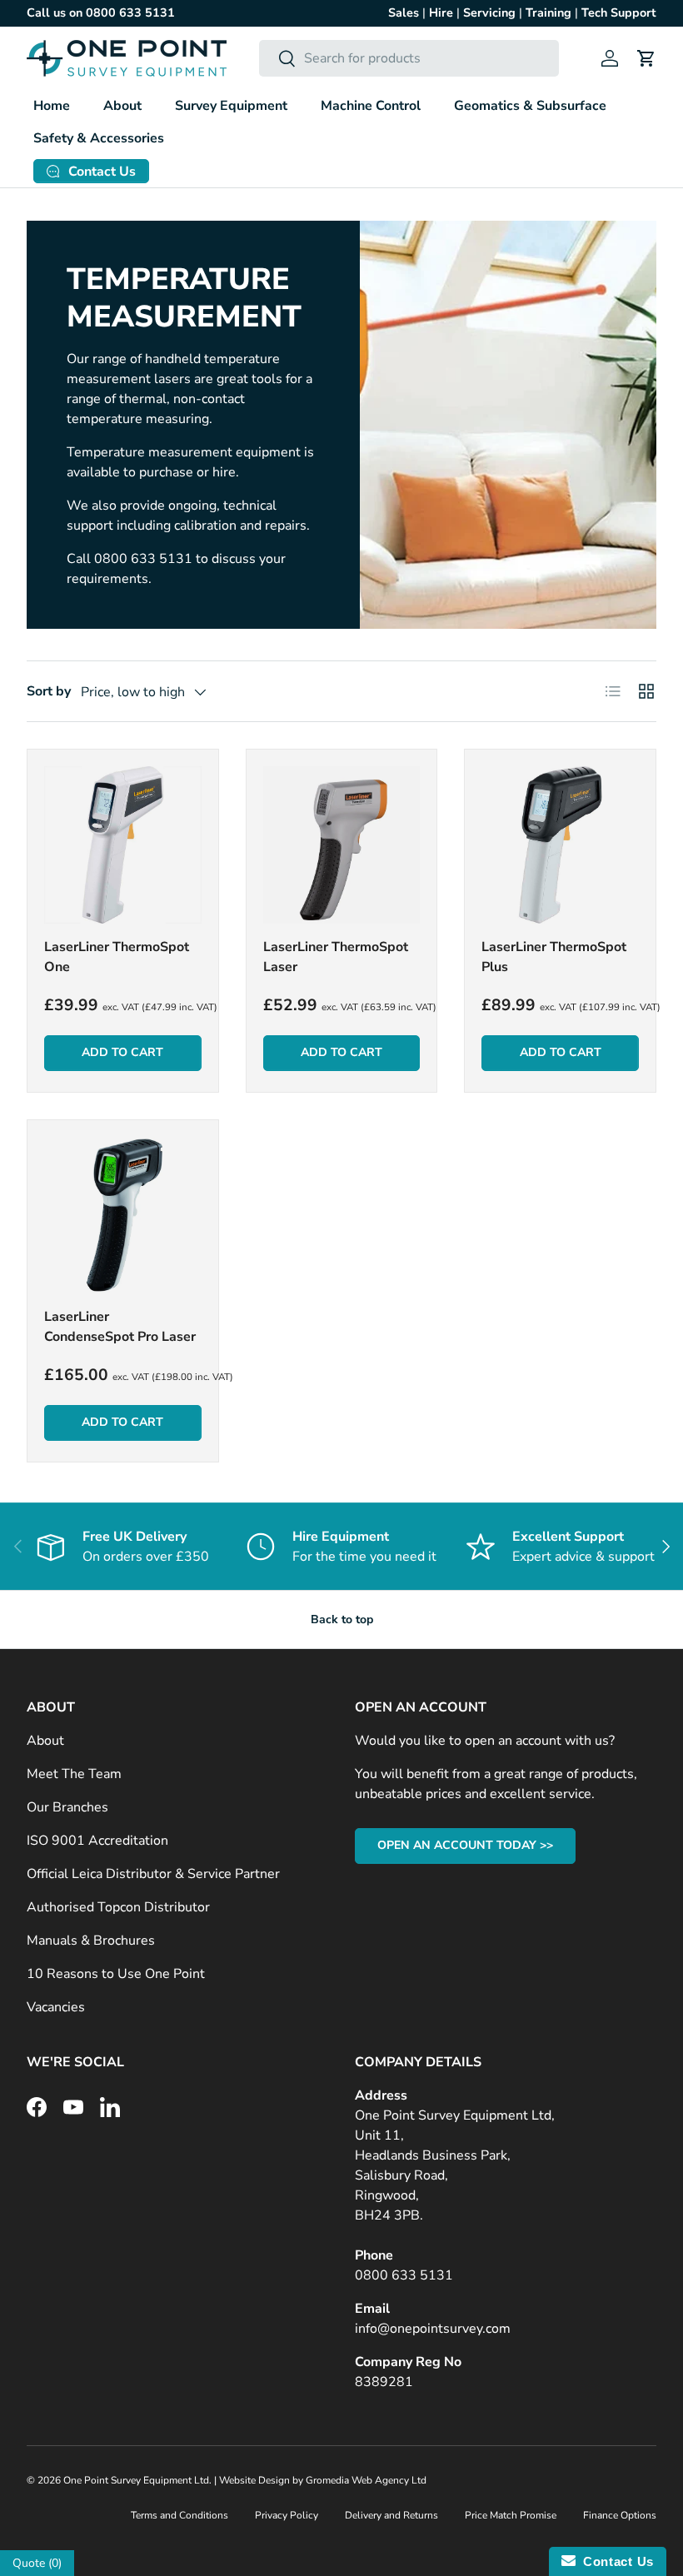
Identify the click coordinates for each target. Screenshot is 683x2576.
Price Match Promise (511, 2515)
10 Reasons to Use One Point (116, 1974)
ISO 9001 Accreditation (97, 1841)
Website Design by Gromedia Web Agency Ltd (323, 2480)
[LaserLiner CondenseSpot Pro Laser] (123, 1216)
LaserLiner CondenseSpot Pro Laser (120, 1327)
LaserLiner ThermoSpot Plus (554, 957)
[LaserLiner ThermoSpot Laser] (342, 845)
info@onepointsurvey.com (433, 2329)
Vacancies (56, 2007)
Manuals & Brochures (91, 1941)
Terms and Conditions (179, 2515)
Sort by (49, 691)
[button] (646, 58)
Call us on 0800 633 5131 (101, 12)
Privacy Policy (287, 2515)
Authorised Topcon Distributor (118, 1907)
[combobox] (409, 58)
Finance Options (620, 2515)
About (45, 1741)
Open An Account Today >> (465, 1845)
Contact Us (615, 2561)
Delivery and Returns (391, 2515)
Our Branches (67, 1807)
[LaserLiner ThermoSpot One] (123, 845)
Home (52, 106)
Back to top (342, 1619)
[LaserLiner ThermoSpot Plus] (560, 845)
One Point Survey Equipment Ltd (136, 2480)
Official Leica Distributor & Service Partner (153, 1874)
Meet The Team (74, 1774)
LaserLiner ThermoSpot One (117, 957)
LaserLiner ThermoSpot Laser (336, 957)
